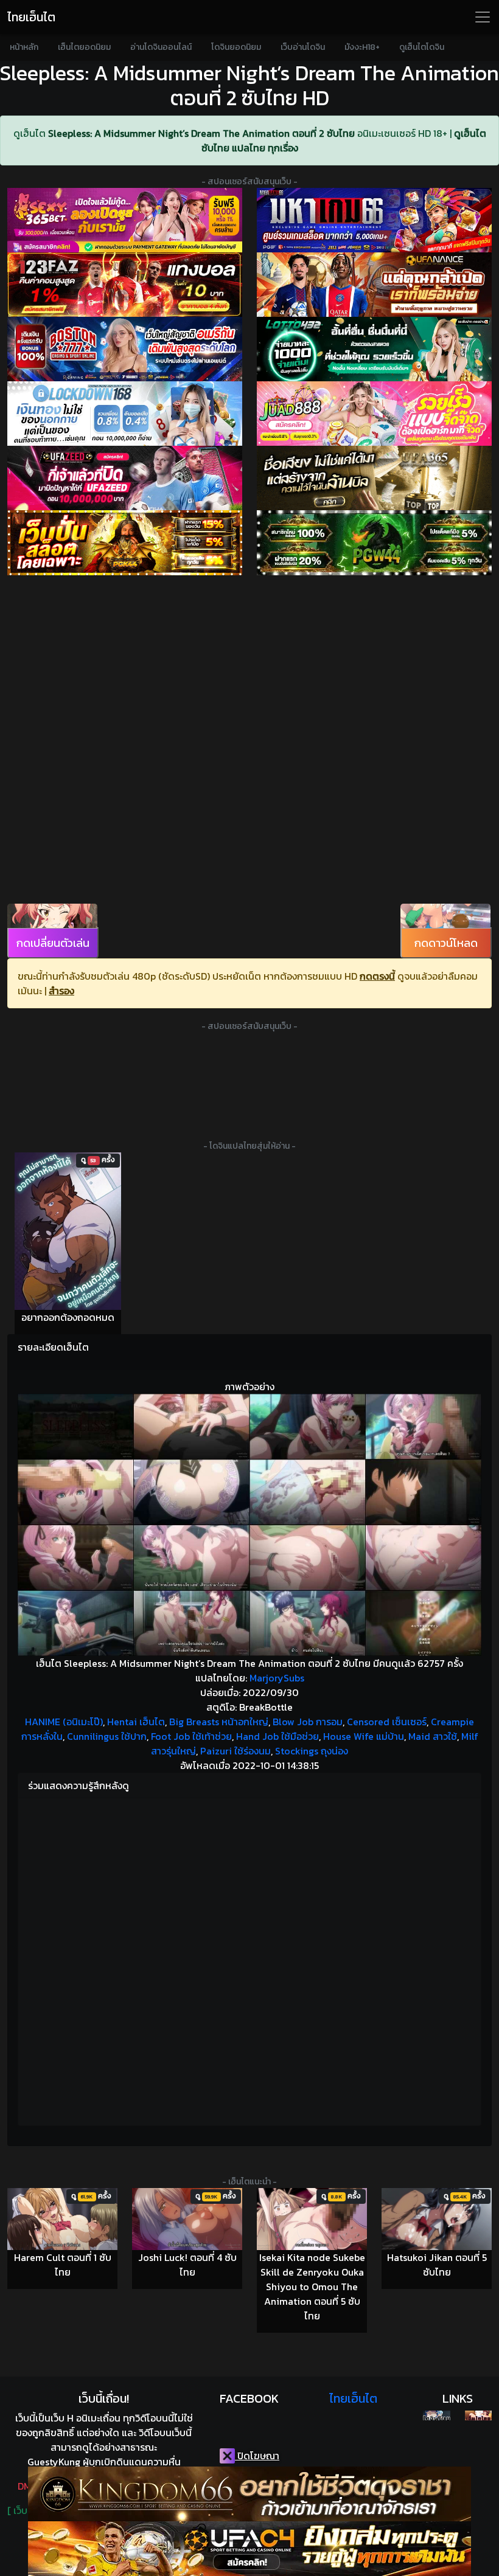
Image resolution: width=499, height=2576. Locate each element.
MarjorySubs (277, 1678)
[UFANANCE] (374, 285)
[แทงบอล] (125, 285)
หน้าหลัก (24, 47)
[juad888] (374, 414)
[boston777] (125, 349)
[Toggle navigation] (483, 17)
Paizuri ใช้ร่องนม (236, 1751)
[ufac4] (249, 2549)
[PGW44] (374, 542)
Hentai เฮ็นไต (136, 1722)
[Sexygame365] (125, 220)
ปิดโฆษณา (257, 2456)
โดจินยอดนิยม (236, 47)
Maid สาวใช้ (433, 1736)
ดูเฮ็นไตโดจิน (422, 47)
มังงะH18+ (362, 47)
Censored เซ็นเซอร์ (387, 1722)
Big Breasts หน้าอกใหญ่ (219, 1722)
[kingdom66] (249, 2494)
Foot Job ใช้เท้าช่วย (191, 1736)
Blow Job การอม (308, 1722)
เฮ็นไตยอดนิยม (84, 47)
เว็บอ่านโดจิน (303, 47)
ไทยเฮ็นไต (31, 17)
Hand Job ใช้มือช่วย (277, 1736)
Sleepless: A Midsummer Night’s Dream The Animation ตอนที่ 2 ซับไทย (201, 133)
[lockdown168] (125, 414)
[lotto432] (374, 349)
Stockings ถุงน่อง (312, 1751)
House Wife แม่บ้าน (364, 1736)
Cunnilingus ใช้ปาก (107, 1736)
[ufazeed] (125, 478)
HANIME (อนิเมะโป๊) (64, 1722)
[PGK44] (125, 542)
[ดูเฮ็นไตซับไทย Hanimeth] (478, 2415)
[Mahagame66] (374, 220)
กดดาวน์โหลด (446, 943)
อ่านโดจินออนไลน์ (161, 47)
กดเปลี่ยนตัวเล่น (53, 943)
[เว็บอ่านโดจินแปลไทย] (436, 2415)
